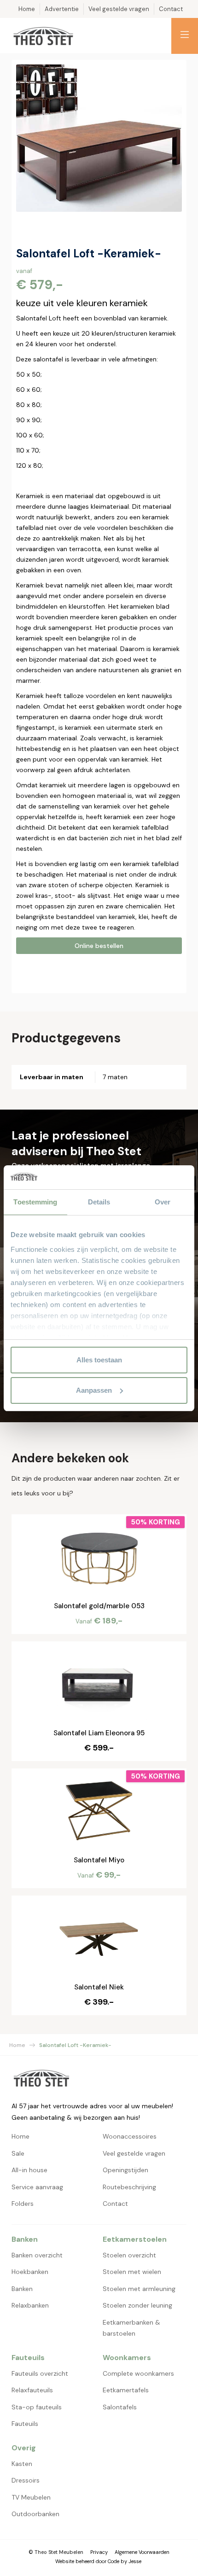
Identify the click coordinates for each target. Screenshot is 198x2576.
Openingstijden (125, 2170)
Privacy (99, 2552)
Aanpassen (94, 1390)
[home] (43, 36)
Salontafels (120, 2407)
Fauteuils (25, 2424)
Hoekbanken (30, 2272)
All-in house (29, 2170)
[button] (185, 36)
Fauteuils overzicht (40, 2373)
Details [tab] (99, 1202)
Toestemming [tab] (35, 1202)
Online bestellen (99, 946)
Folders (23, 2204)
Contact (115, 2204)
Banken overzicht (37, 2255)
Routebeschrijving (129, 2187)
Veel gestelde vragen (134, 2153)
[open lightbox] (99, 138)
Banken (22, 2289)
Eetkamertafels (126, 2390)
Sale (18, 2153)
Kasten (22, 2464)
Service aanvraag (37, 2187)
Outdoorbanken (35, 2514)
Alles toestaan (99, 1360)
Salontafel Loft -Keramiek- (75, 2045)
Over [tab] (163, 1202)
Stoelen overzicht (129, 2255)
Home (17, 2045)
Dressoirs (26, 2480)
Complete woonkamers (138, 2373)
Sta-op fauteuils (37, 2407)
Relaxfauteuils (32, 2390)
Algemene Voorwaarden (142, 2552)
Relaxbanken (30, 2305)
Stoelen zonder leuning (137, 2305)
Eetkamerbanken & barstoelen (131, 2328)
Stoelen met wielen (132, 2272)
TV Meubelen (31, 2497)
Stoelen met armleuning (139, 2289)
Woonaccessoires (130, 2136)
